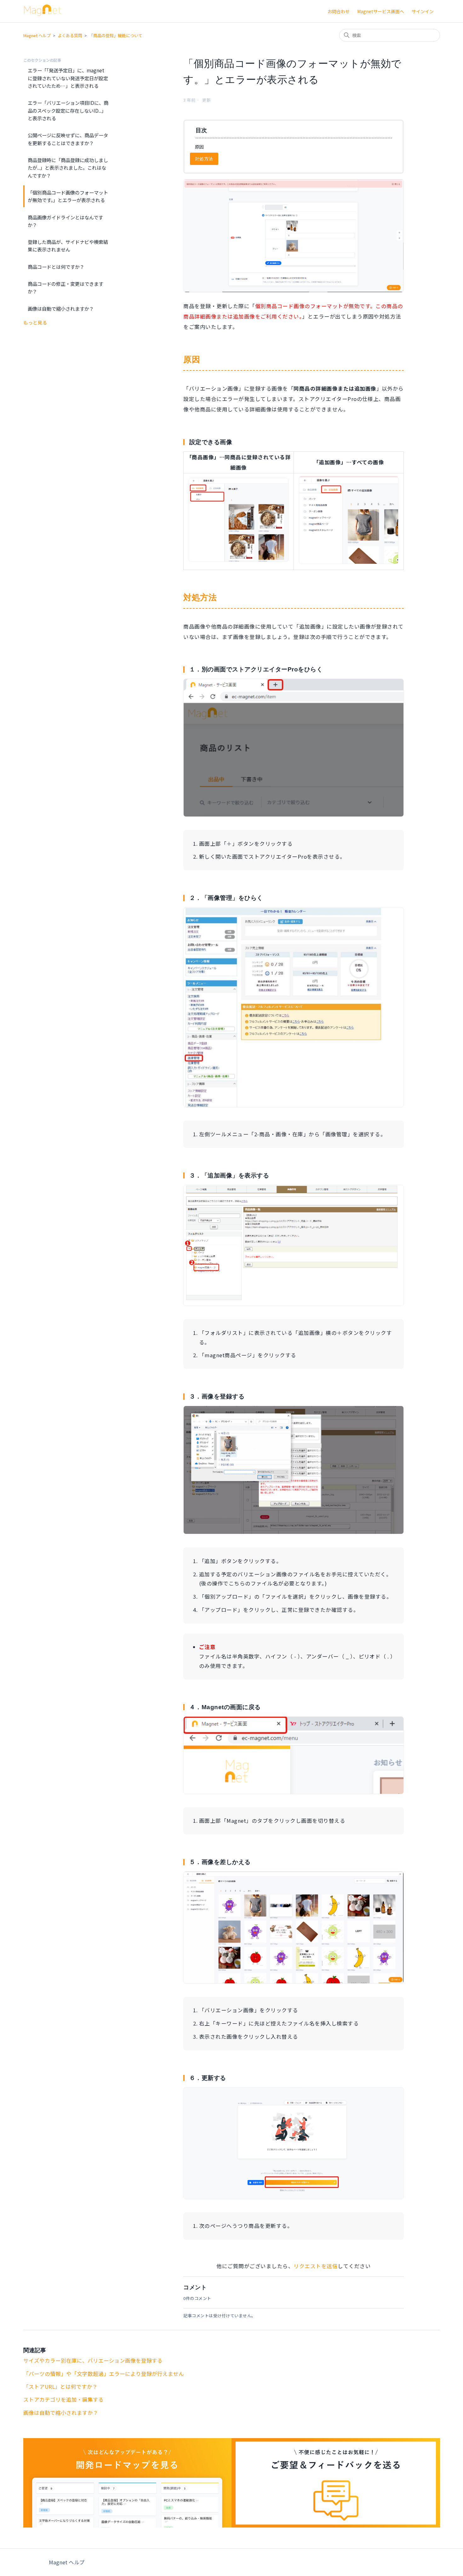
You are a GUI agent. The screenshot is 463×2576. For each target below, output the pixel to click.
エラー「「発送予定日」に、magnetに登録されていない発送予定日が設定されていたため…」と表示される (68, 78)
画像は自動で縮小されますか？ (61, 308)
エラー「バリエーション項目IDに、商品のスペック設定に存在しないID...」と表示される (68, 110)
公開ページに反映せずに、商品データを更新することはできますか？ (68, 139)
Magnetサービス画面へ (381, 11)
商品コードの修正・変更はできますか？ (66, 287)
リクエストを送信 (316, 2266)
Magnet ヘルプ (37, 35)
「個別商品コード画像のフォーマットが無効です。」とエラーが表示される (68, 196)
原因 (200, 147)
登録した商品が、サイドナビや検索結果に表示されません (68, 246)
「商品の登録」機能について (116, 35)
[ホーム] (43, 14)
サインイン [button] (423, 11)
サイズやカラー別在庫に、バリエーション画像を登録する (93, 2360)
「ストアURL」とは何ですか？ (60, 2387)
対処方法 (204, 159)
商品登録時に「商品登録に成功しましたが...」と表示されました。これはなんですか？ (68, 168)
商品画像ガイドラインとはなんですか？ (65, 221)
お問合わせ (339, 11)
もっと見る (35, 322)
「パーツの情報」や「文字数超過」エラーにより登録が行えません (104, 2374)
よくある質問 (70, 35)
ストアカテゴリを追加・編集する (63, 2399)
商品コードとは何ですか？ (56, 267)
